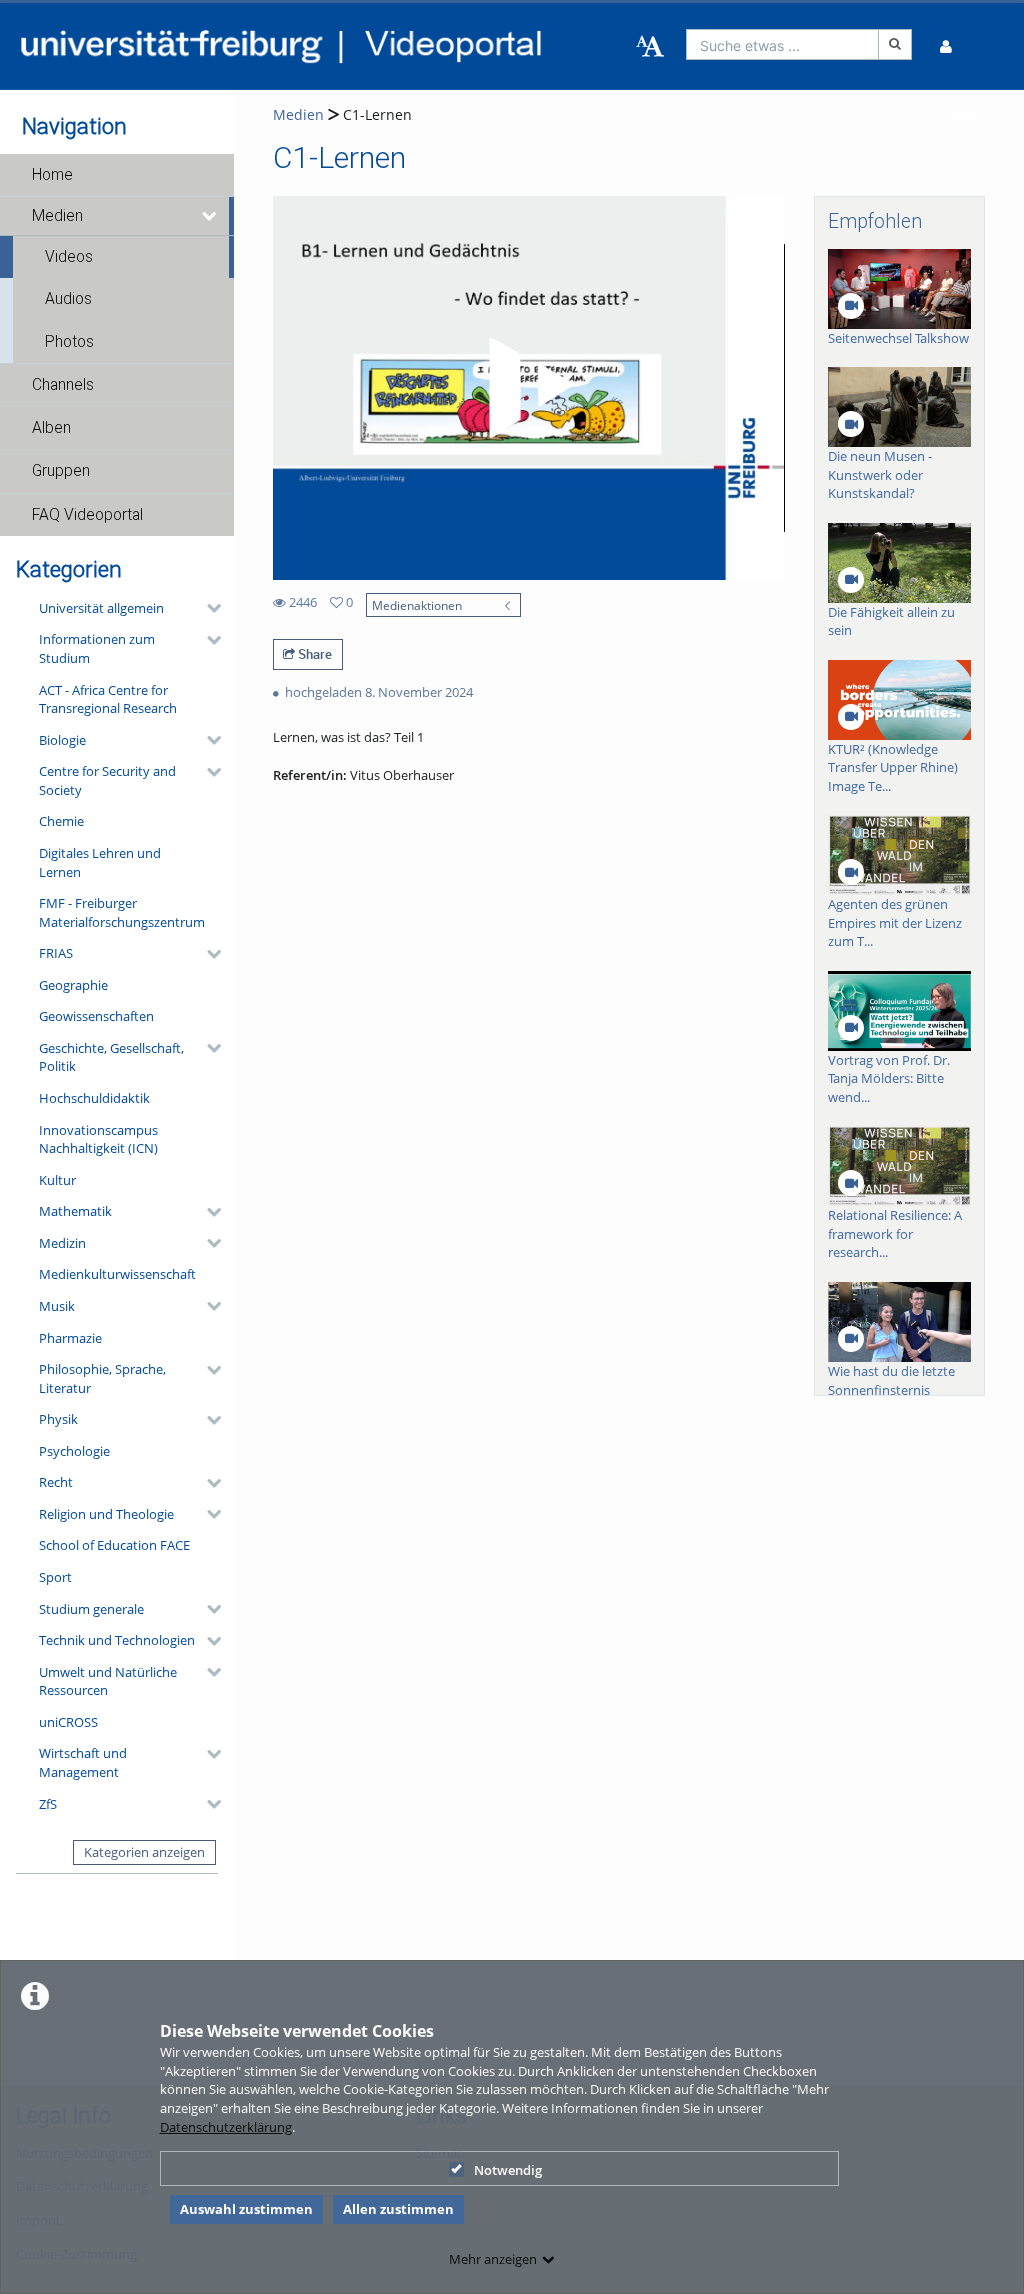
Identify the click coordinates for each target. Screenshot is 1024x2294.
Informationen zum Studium (97, 648)
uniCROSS (68, 1722)
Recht (56, 1482)
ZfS (48, 1804)
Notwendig (508, 2170)
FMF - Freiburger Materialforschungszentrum (122, 912)
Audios (68, 299)
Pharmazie (70, 1338)
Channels (63, 385)
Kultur (57, 1180)
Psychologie (74, 1451)
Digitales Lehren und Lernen (100, 862)
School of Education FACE (114, 1545)
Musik (57, 1306)
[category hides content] (208, 608)
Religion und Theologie (106, 1514)
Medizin (62, 1243)
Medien (57, 216)
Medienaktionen (417, 605)
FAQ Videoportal (87, 515)
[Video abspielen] (528, 388)
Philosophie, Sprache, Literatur (102, 1378)
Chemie (61, 821)
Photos (69, 342)
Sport (55, 1577)
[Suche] (895, 44)
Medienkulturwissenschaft (117, 1274)
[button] (117, 175)
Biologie (62, 740)
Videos (69, 257)
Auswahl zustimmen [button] (246, 2209)
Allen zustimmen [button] (398, 2209)
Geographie (73, 985)
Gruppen (61, 471)
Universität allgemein (101, 608)
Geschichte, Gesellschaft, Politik (111, 1057)
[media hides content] (210, 216)
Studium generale (91, 1609)
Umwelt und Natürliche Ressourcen (108, 1681)
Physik (58, 1419)
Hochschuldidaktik (94, 1098)
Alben (51, 428)
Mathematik (75, 1211)
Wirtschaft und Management (83, 1762)
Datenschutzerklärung (226, 2127)
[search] (783, 44)
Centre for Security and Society (107, 780)
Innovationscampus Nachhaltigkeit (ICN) (98, 1139)
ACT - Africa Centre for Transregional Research (108, 699)
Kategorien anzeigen (144, 1852)
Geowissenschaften (96, 1016)
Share (313, 654)
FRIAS (56, 953)
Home (52, 175)
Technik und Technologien (117, 1640)
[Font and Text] (650, 47)
